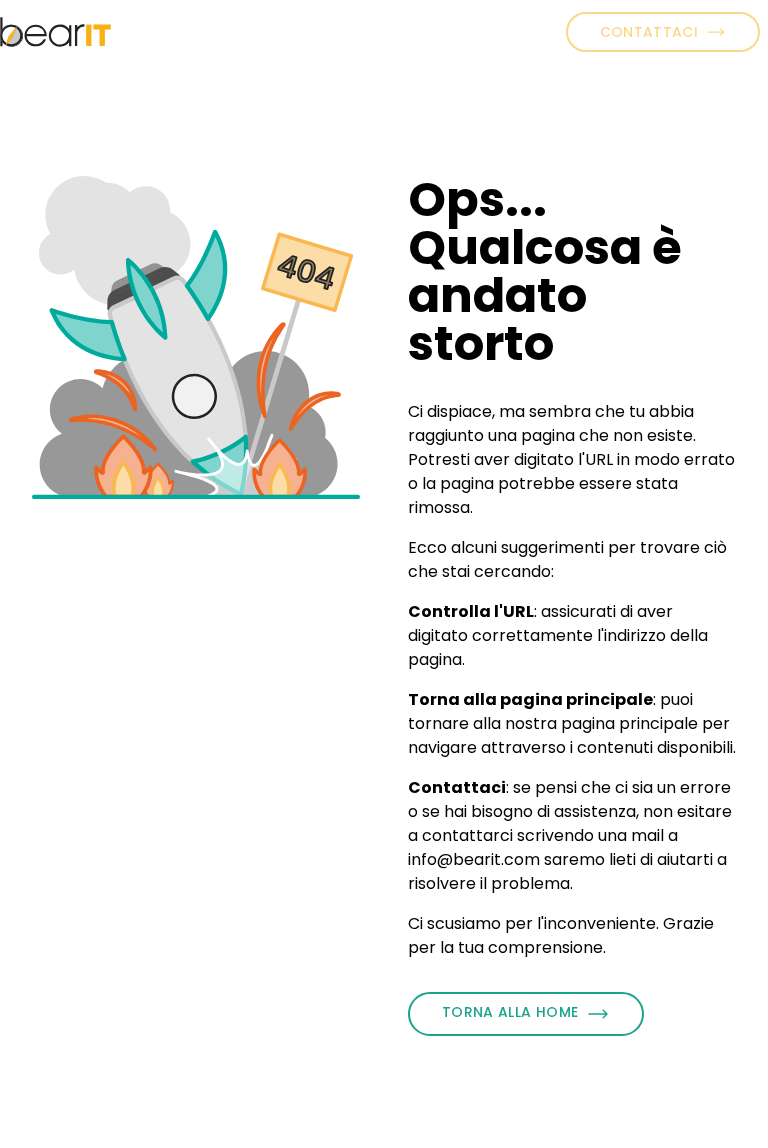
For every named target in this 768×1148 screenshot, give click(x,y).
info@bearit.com (474, 859)
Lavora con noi (384, 31)
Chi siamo (146, 31)
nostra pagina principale (601, 723)
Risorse (519, 19)
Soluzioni (266, 19)
